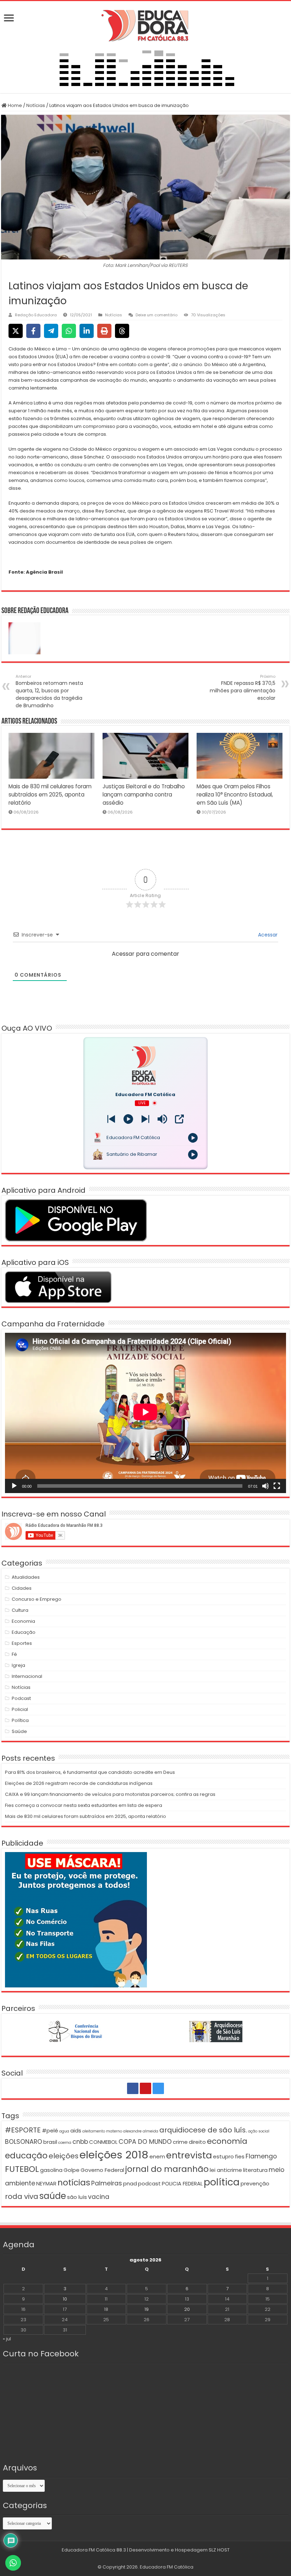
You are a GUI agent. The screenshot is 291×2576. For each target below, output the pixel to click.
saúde (53, 2196)
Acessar (267, 935)
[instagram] (158, 2088)
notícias (74, 2182)
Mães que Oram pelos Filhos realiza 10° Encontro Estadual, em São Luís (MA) (235, 795)
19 (147, 2309)
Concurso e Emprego (37, 1599)
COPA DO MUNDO (145, 2142)
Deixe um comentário (157, 315)
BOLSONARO (24, 2142)
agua (64, 2131)
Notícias (36, 105)
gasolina (51, 2170)
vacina (99, 2197)
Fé (14, 1654)
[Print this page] (104, 331)
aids (76, 2130)
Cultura (20, 1610)
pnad (130, 2183)
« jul (7, 2339)
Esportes (22, 1643)
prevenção (255, 2183)
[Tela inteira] (277, 1486)
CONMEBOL (103, 2142)
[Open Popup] (179, 1119)
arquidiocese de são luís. (203, 2130)
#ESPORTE (23, 2130)
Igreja (18, 1665)
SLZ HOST (219, 2550)
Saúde (19, 1731)
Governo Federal (102, 2170)
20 (187, 2309)
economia (227, 2141)
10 (65, 2299)
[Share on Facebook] (33, 331)
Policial (20, 1709)
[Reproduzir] (14, 1486)
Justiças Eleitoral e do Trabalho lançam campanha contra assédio (144, 795)
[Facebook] (133, 2088)
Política (20, 1720)
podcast (149, 2183)
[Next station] (111, 1119)
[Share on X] (16, 331)
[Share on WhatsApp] (69, 331)
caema (65, 2143)
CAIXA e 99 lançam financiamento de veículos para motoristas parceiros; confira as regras (110, 1794)
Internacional (27, 1676)
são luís (77, 2197)
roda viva (22, 2196)
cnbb (80, 2142)
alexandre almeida (141, 2131)
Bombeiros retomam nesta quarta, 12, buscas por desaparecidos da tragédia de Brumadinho (49, 691)
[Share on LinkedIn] (87, 331)
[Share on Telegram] (51, 331)
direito (197, 2142)
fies (240, 2156)
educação (26, 2155)
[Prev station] (145, 1119)
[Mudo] (265, 1486)
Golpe (72, 2170)
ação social (259, 2131)
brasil (50, 2142)
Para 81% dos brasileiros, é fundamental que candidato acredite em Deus (90, 1772)
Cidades (22, 1588)
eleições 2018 (114, 2155)
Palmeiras (107, 2183)
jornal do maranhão (167, 2169)
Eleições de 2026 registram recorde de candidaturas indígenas (79, 1783)
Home (14, 105)
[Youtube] (145, 2088)
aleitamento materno (102, 2131)
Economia (23, 1621)
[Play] (128, 1119)
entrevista (189, 2155)
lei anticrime (226, 2170)
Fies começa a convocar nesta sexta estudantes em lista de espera (84, 1805)
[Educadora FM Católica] (145, 25)
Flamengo (261, 2156)
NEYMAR (46, 2183)
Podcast (21, 1698)
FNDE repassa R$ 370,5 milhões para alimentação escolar (243, 688)
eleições (64, 2156)
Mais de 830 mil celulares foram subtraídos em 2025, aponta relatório (50, 795)
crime (180, 2142)
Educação (24, 1632)
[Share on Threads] (122, 331)
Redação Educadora (36, 315)
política (222, 2182)
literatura (255, 2170)
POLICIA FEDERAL (182, 2183)
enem (157, 2156)
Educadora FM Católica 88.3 (94, 2550)
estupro (223, 2156)
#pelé (50, 2130)
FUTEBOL (22, 2169)
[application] (145, 1413)
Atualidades (26, 1577)
